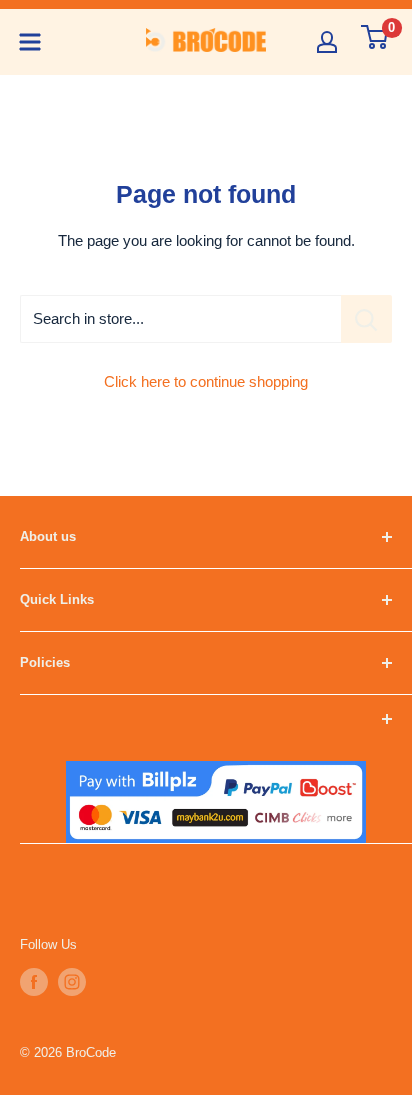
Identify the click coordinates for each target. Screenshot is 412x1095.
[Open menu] (30, 42)
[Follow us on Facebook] (34, 982)
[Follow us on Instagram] (72, 982)
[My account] (327, 42)
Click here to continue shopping (206, 381)
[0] (375, 37)
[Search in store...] (366, 319)
